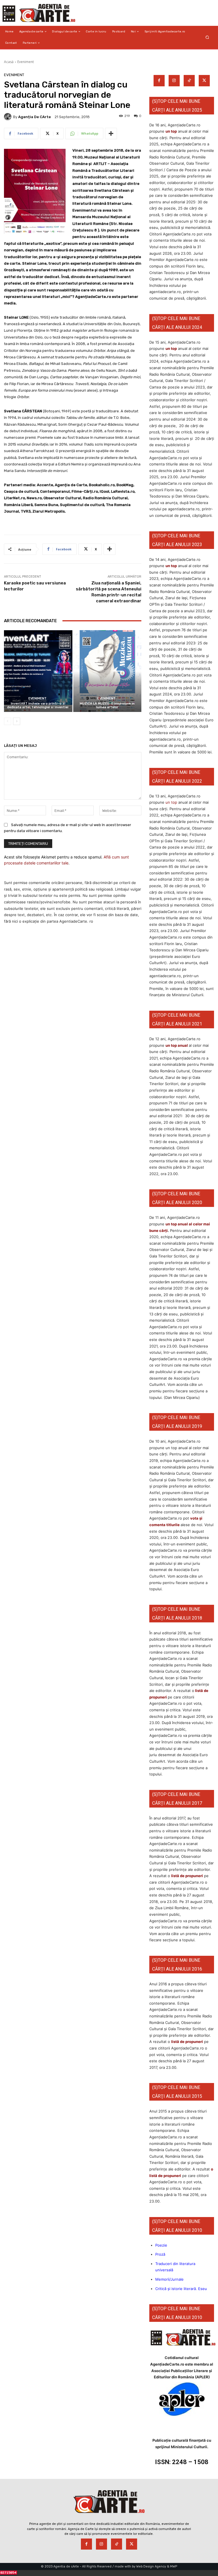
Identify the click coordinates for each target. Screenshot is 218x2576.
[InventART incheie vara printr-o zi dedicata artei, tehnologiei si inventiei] (38, 671)
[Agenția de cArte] (9, 117)
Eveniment (26, 62)
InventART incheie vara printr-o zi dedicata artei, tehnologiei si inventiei (38, 705)
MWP (174, 2566)
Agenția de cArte (34, 117)
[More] (111, 133)
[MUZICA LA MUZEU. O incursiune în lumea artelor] (107, 671)
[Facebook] (159, 81)
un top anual (177, 1045)
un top (171, 131)
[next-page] (17, 721)
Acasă (9, 62)
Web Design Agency (151, 2566)
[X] (204, 81)
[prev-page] (8, 721)
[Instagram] (174, 81)
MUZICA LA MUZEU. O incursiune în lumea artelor (107, 705)
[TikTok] (189, 81)
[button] (207, 37)
